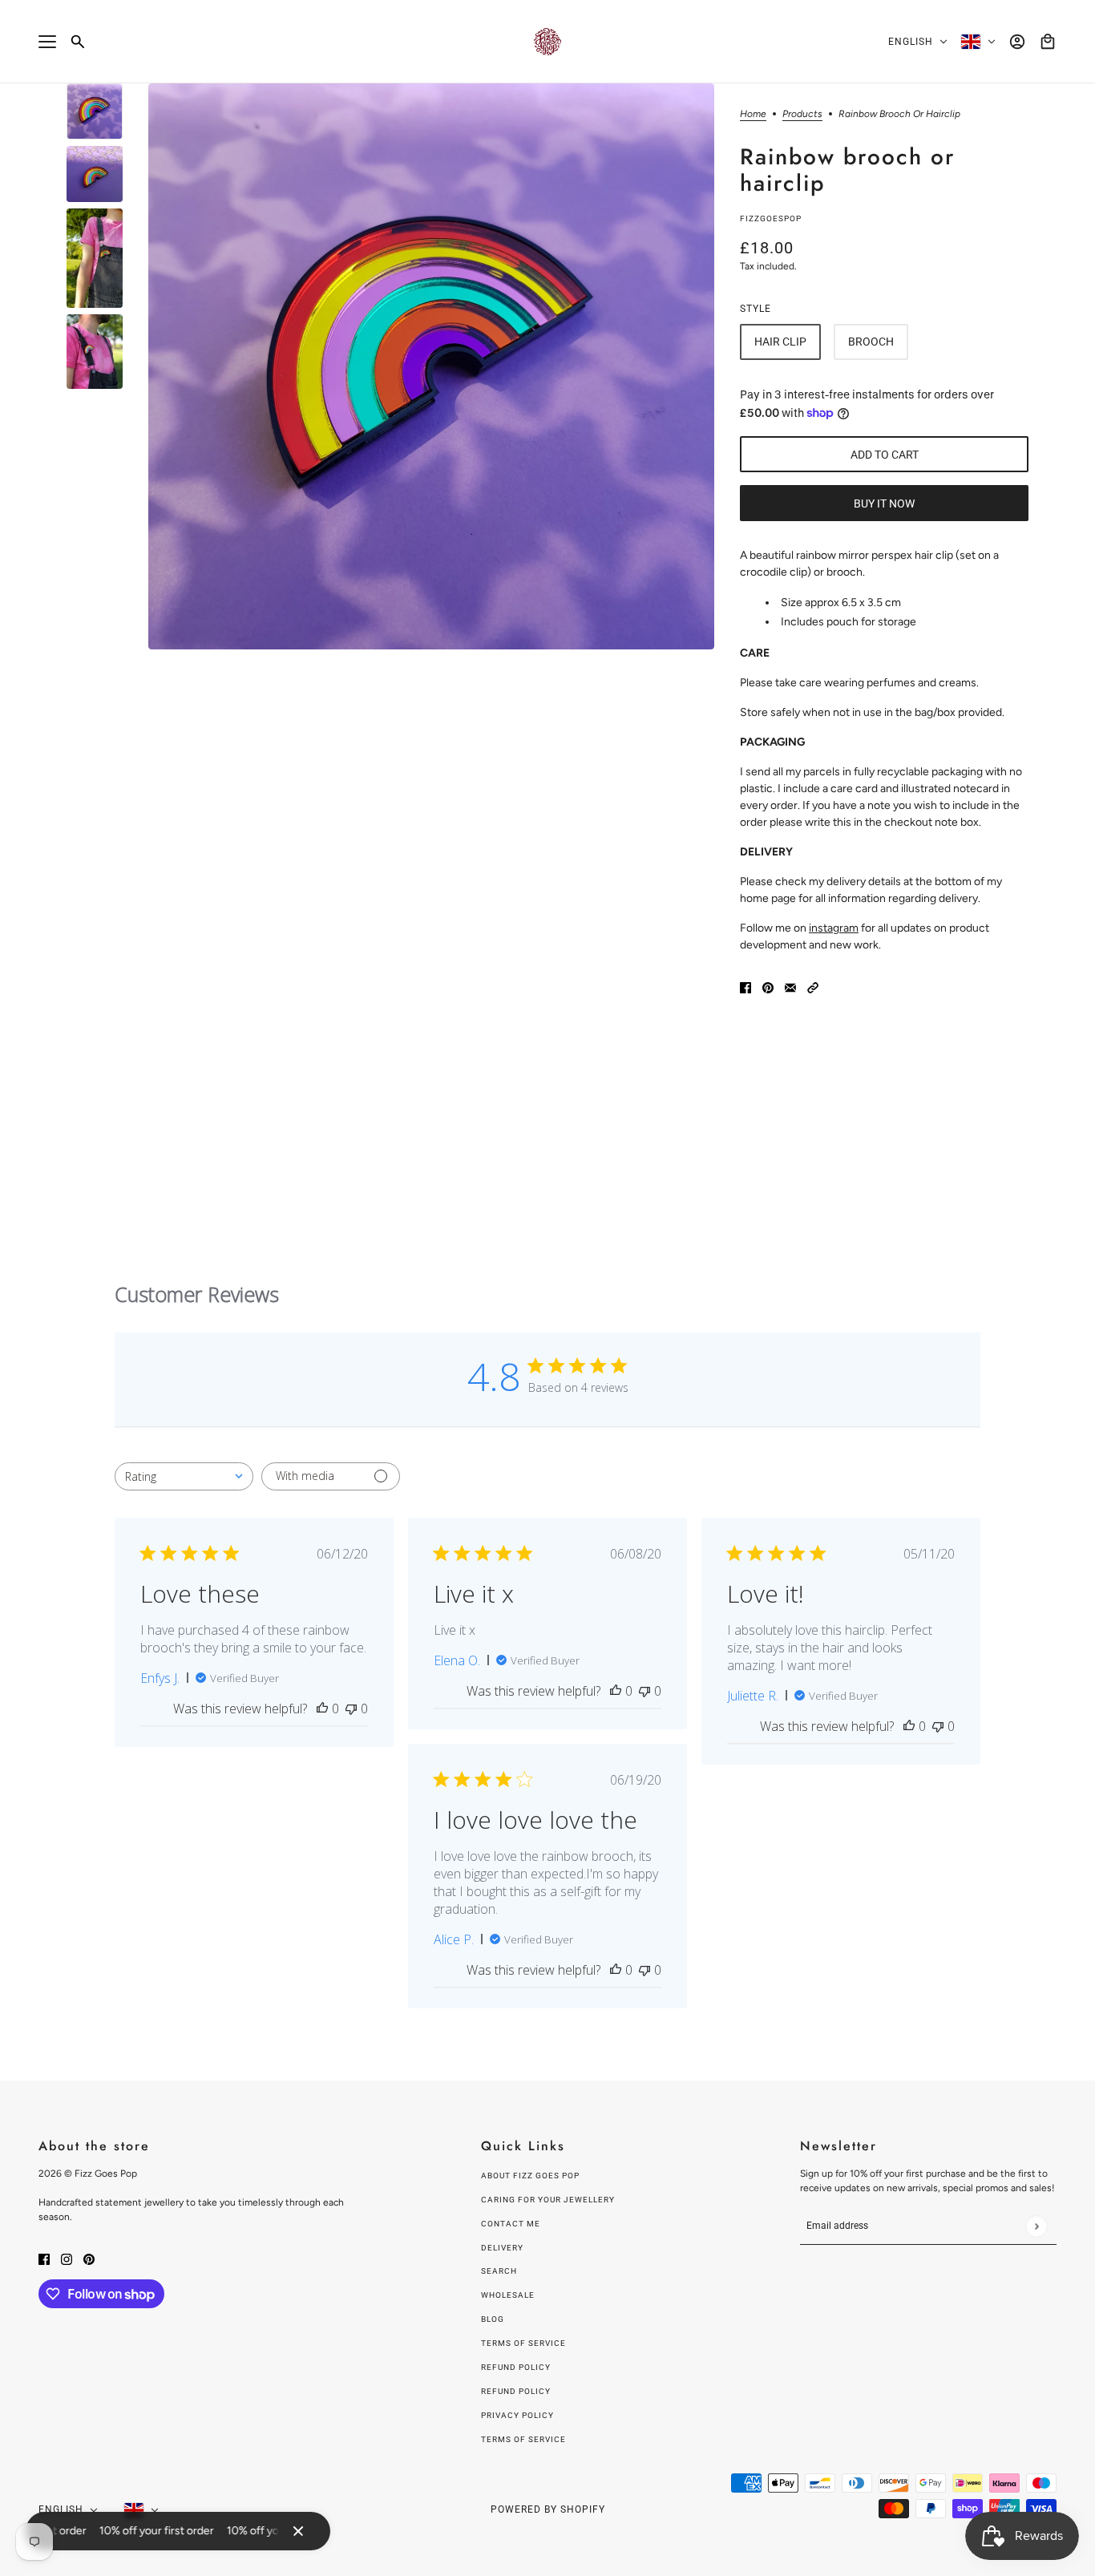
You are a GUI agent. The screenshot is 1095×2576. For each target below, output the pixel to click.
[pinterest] (89, 2258)
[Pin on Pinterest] (768, 987)
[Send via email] (790, 987)
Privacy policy (517, 2415)
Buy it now (884, 503)
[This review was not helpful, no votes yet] (351, 1709)
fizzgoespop (771, 218)
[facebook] (44, 2258)
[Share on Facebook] (745, 987)
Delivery (502, 2248)
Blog (493, 2319)
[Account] (1017, 42)
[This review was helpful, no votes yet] (322, 1709)
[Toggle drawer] (47, 42)
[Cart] (1048, 42)
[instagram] (67, 2258)
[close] (298, 2531)
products (802, 114)
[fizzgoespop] (547, 42)
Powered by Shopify (548, 2509)
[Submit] (1036, 2226)
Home (753, 114)
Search (499, 2271)
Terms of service (523, 2439)
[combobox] (184, 1476)
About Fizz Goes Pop (530, 2176)
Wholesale (508, 2295)
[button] (813, 987)
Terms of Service (523, 2343)
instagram (834, 928)
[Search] (78, 42)
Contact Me (511, 2224)
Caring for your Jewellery (548, 2200)
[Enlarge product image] (431, 366)
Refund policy (516, 2367)
